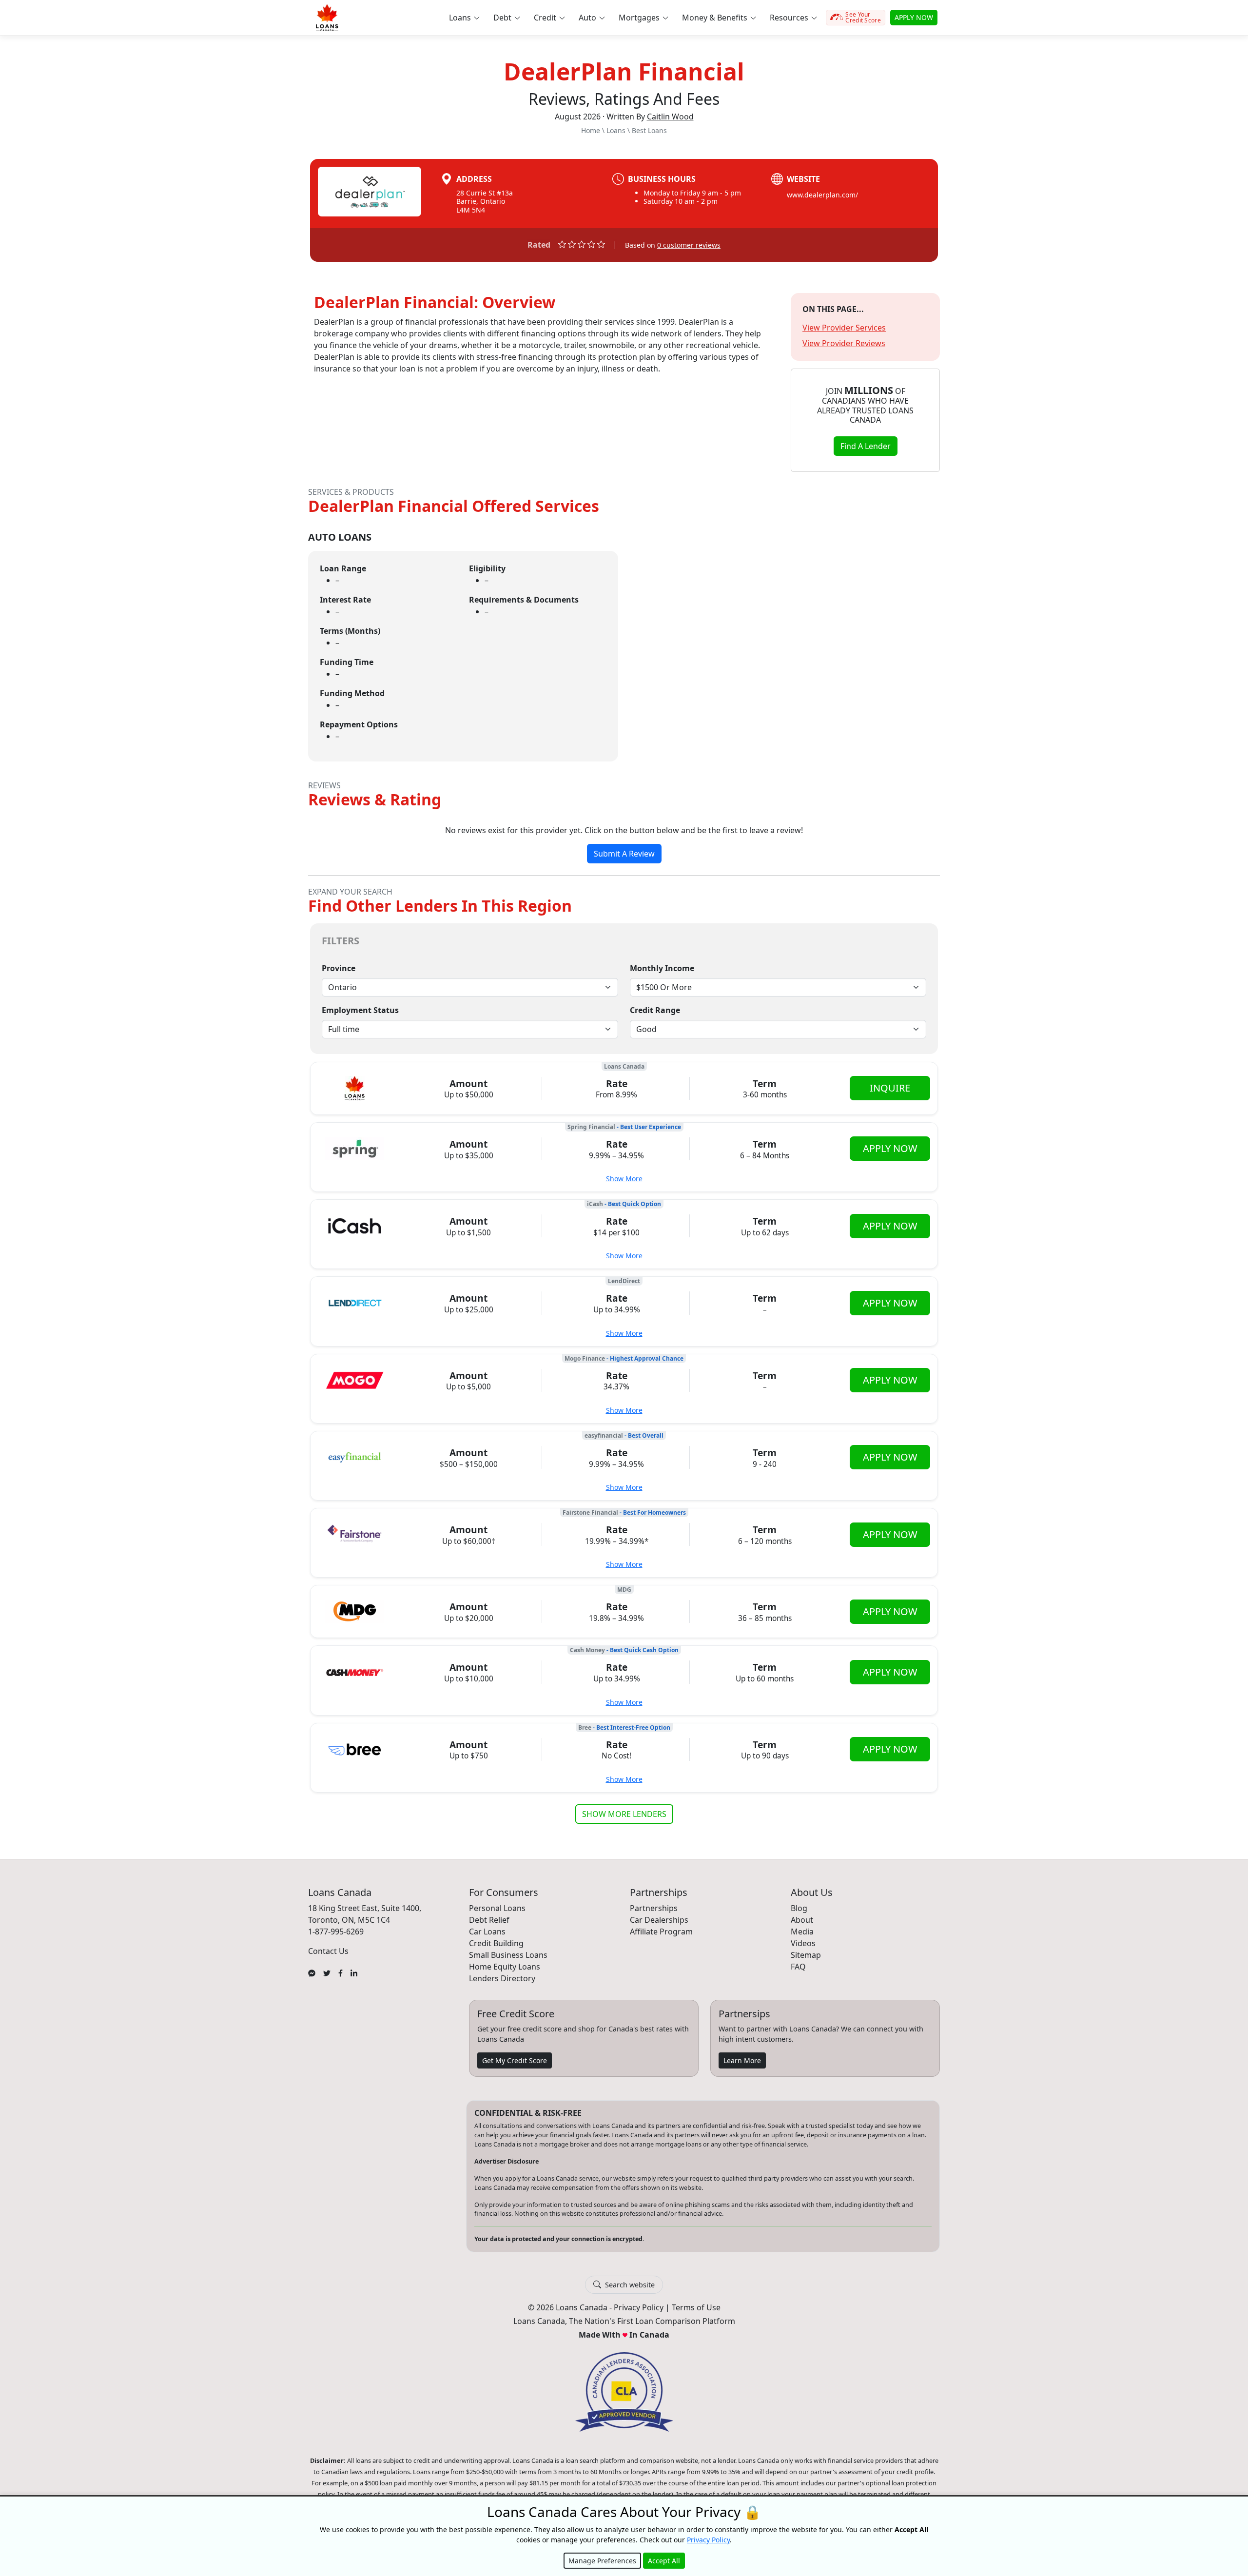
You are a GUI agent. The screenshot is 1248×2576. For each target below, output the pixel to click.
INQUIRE (890, 1088)
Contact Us (328, 1951)
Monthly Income (662, 968)
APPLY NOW (914, 17)
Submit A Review (624, 854)
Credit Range (655, 1010)
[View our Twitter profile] (327, 1972)
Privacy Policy (639, 2307)
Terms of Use (696, 2307)
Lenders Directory (502, 1978)
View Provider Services (844, 328)
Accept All (664, 2561)
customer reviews (689, 245)
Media (802, 1932)
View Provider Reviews (844, 343)
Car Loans (487, 1932)
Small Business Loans (508, 1955)
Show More (624, 1179)
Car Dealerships (659, 1920)
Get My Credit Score (515, 2060)
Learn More (742, 2060)
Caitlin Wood (670, 117)
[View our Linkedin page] (354, 1972)
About (802, 1920)
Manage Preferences (602, 2561)
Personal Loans (497, 1908)
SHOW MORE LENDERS (624, 1814)
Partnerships (654, 1908)
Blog (799, 1908)
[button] (464, 18)
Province (339, 968)
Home (591, 130)
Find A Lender (866, 446)
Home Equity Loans (505, 1967)
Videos (803, 1943)
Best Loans (649, 130)
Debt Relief (489, 1920)
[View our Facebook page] (341, 1972)
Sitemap (806, 1955)
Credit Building (496, 1943)
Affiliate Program (661, 1932)
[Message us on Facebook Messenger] (312, 1972)
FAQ (798, 1967)
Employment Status (360, 1010)
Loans (616, 130)
